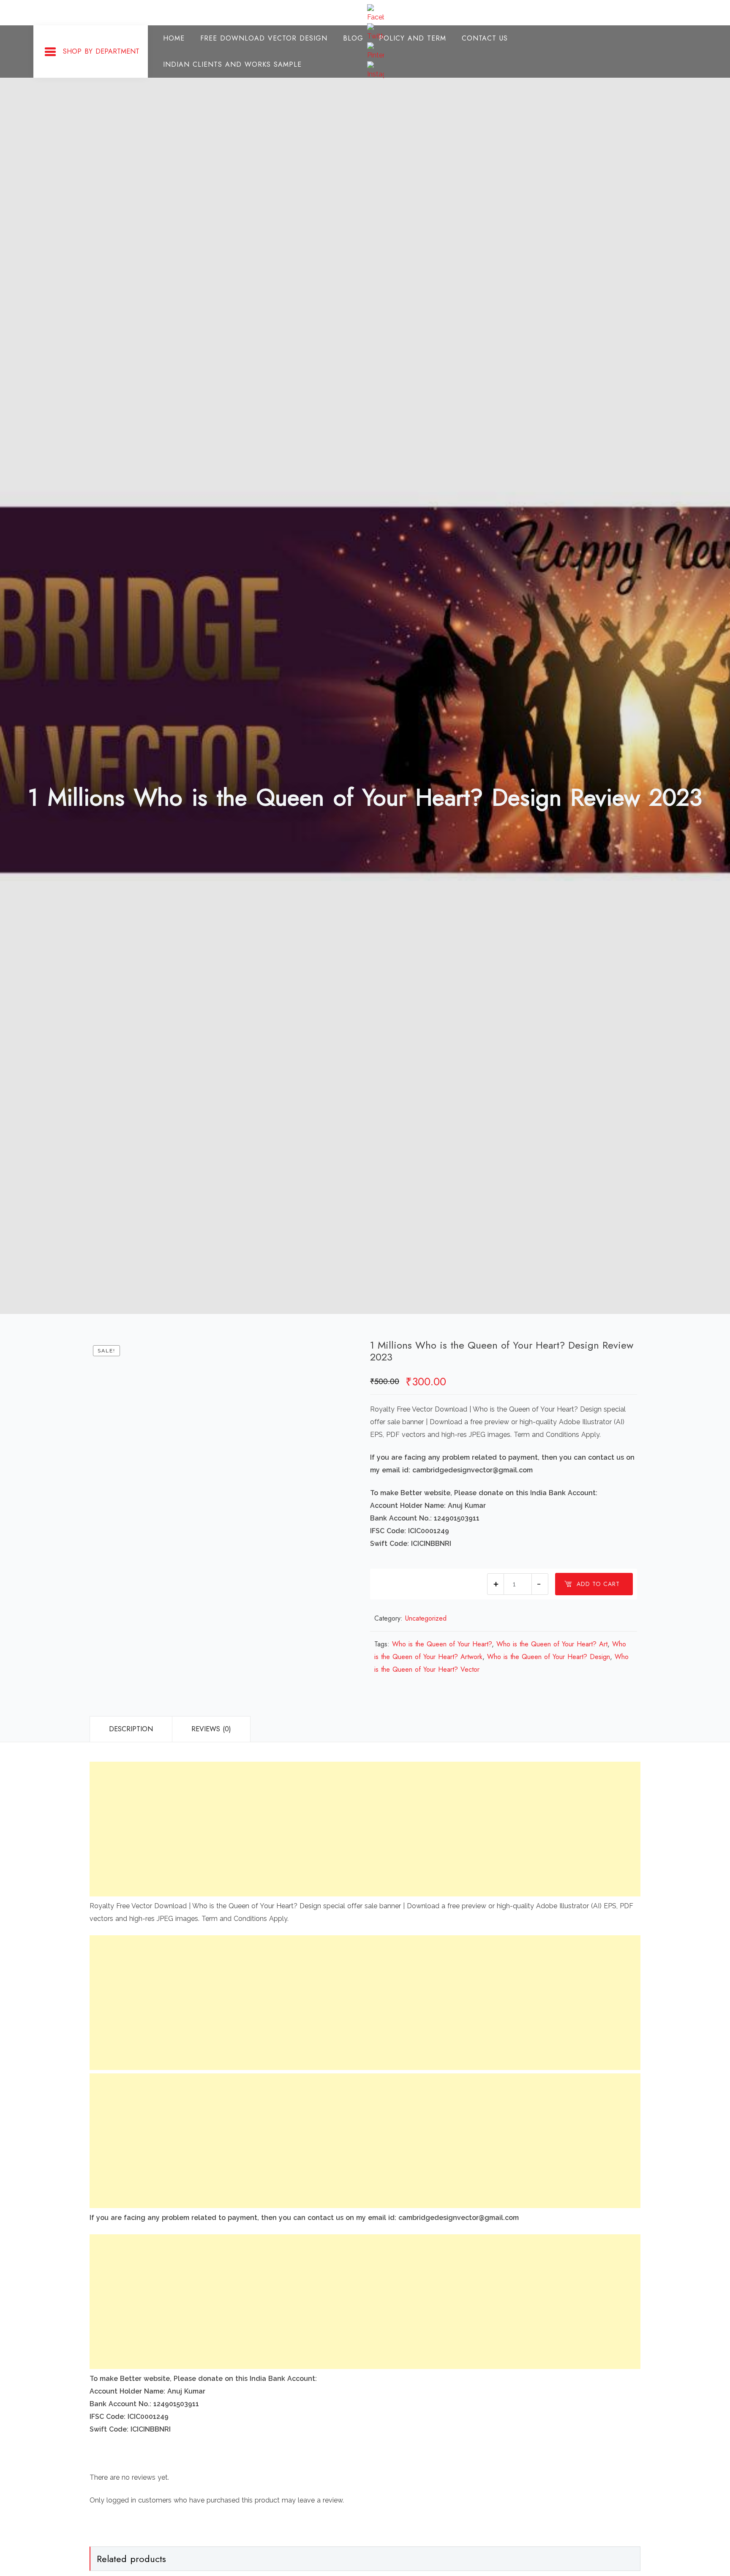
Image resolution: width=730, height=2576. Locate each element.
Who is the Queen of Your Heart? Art (552, 1644)
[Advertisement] (343, 1829)
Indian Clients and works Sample (232, 64)
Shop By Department (101, 51)
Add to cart (598, 1584)
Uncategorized (426, 1618)
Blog (353, 38)
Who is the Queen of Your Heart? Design (549, 1657)
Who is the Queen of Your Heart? (442, 1644)
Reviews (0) (211, 1729)
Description (131, 1729)
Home (174, 38)
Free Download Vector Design (264, 38)
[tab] (131, 1729)
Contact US (485, 38)
